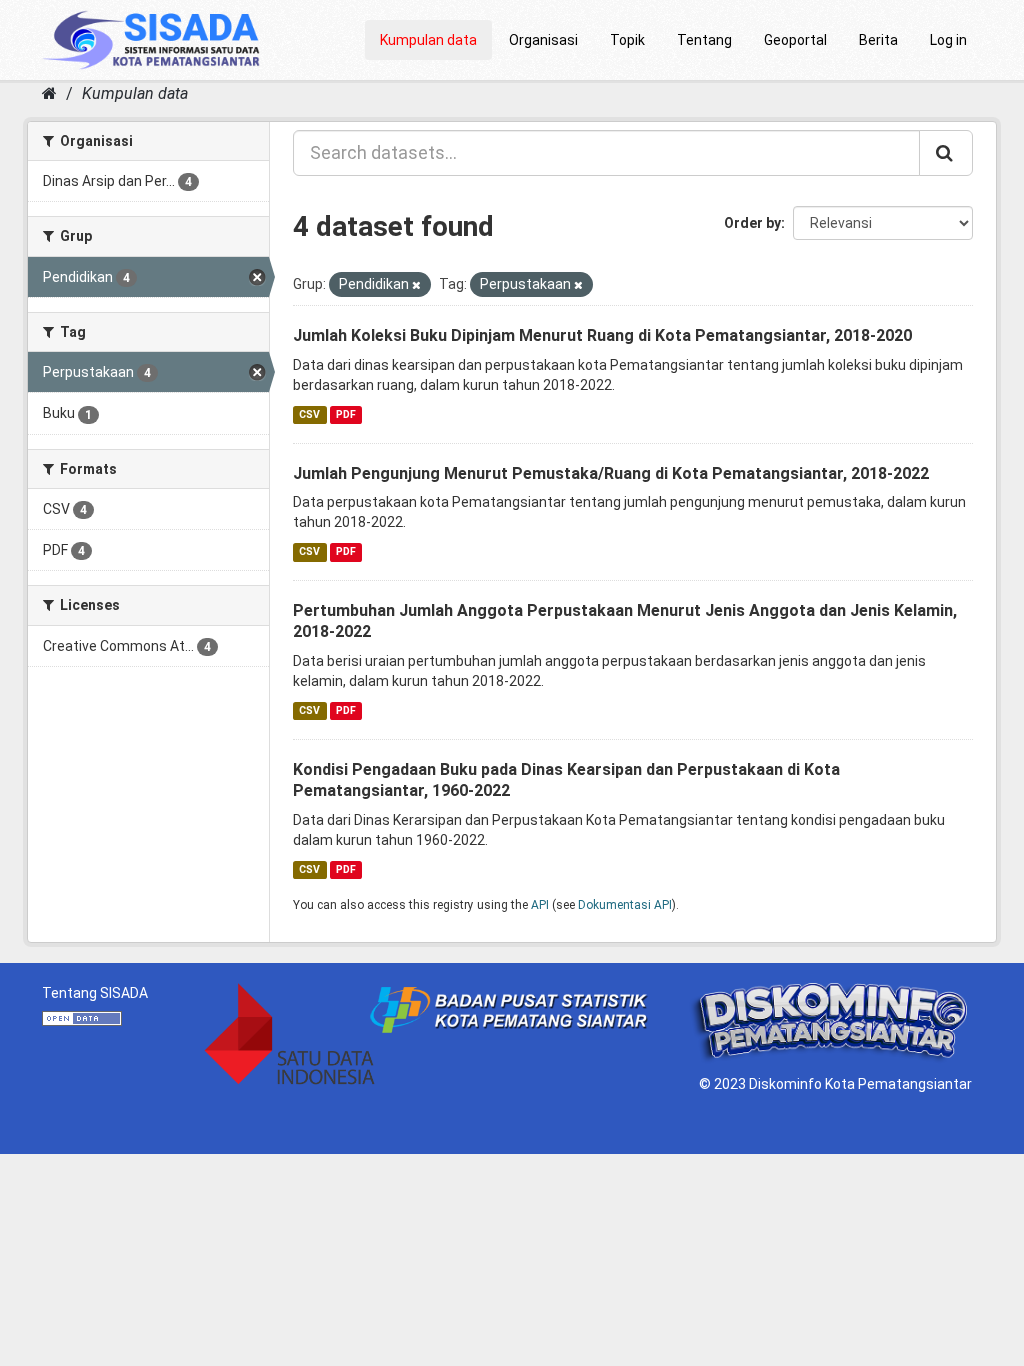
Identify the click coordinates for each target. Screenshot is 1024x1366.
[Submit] (946, 153)
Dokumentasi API (625, 905)
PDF (346, 414)
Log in (948, 40)
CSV (309, 414)
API (540, 905)
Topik (627, 40)
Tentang (704, 40)
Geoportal (795, 40)
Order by (752, 223)
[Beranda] (49, 93)
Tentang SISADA (95, 993)
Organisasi (543, 40)
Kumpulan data (428, 40)
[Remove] (416, 285)
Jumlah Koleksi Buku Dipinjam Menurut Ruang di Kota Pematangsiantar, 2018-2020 (602, 335)
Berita (878, 40)
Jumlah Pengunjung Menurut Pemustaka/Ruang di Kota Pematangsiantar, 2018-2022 (611, 473)
